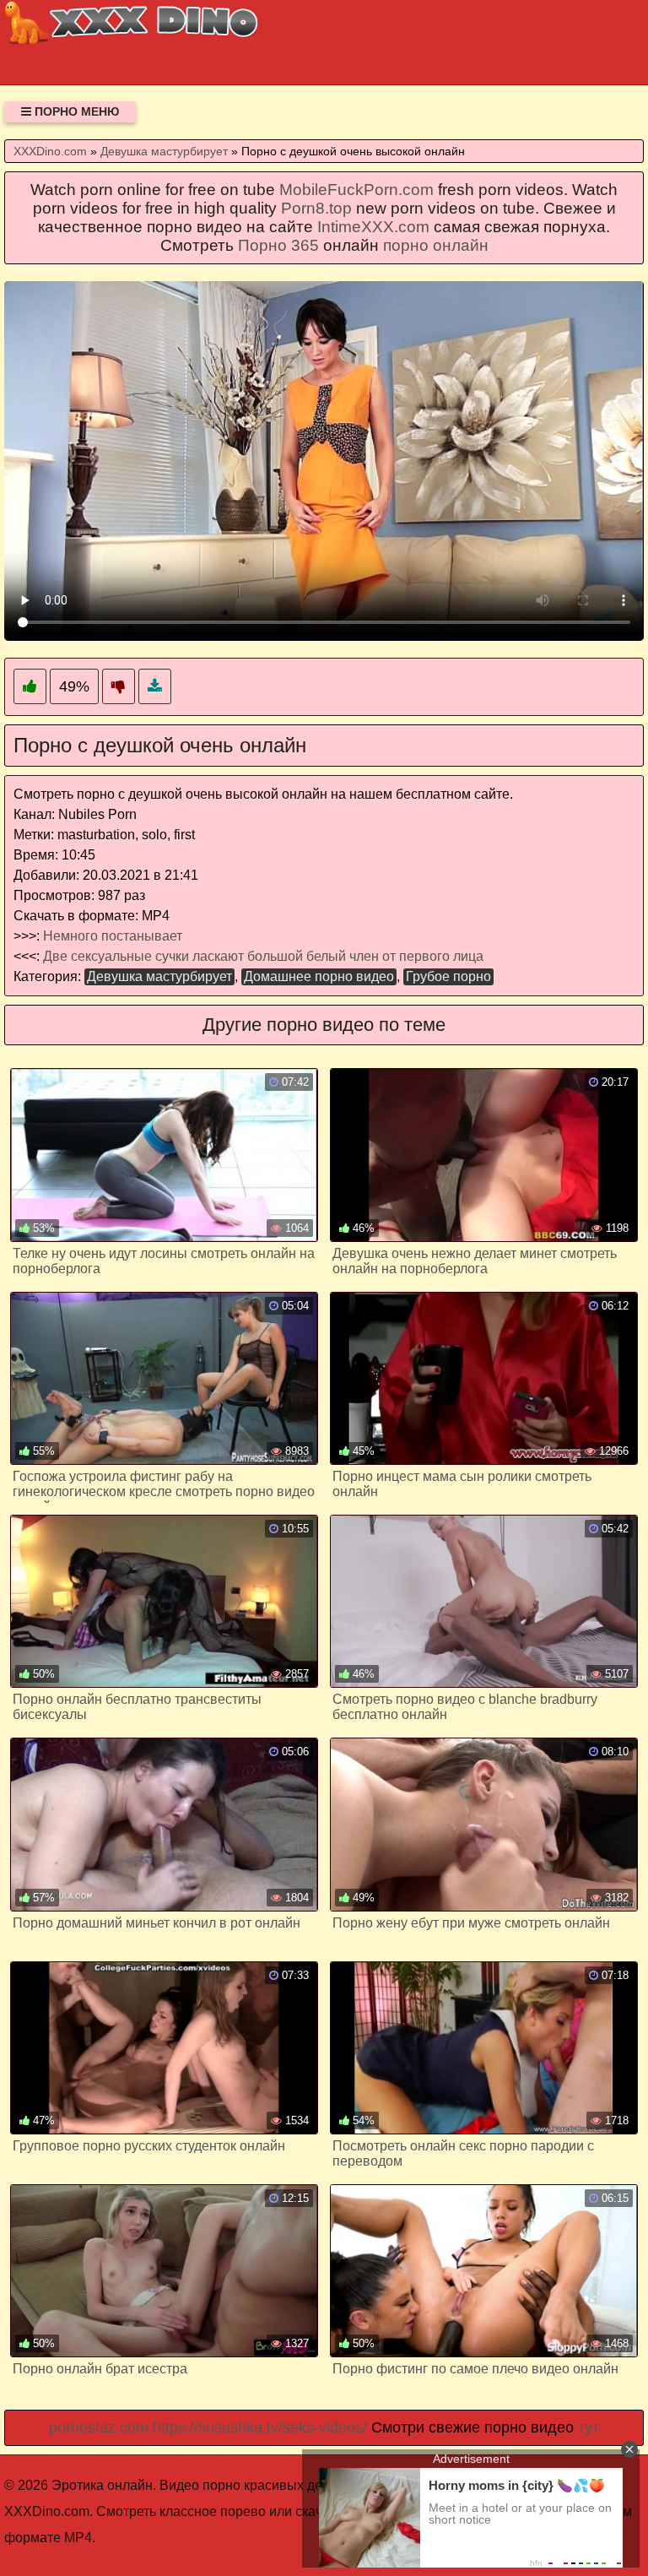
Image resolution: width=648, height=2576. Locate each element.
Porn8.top (316, 208)
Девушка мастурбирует (159, 976)
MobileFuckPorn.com (356, 190)
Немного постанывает (113, 936)
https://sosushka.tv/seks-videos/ (260, 2427)
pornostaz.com (99, 2427)
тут (589, 2427)
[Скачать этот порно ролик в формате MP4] (155, 687)
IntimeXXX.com (373, 227)
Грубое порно (448, 976)
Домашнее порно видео (319, 976)
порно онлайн (436, 245)
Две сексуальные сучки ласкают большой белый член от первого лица (263, 956)
